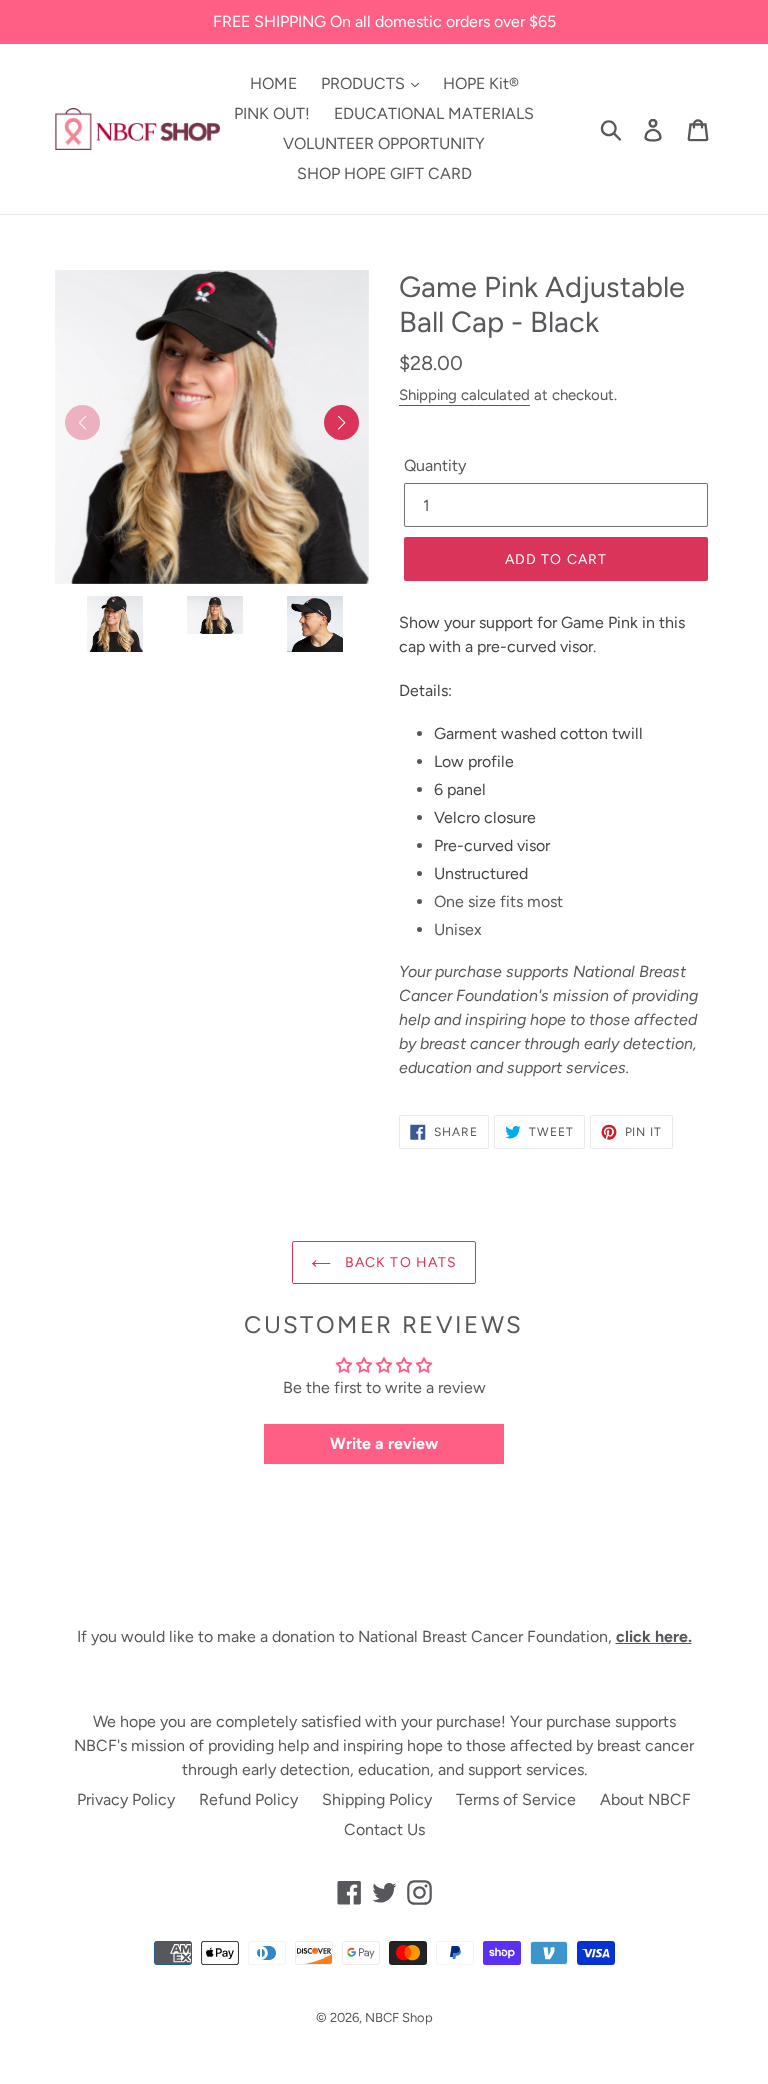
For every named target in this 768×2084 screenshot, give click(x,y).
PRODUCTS (365, 83)
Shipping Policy (377, 1799)
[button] (341, 422)
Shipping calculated (464, 395)
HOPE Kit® (481, 83)
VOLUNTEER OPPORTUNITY (384, 143)
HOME (273, 83)
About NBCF (645, 1799)
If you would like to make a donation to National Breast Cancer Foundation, (384, 1636)
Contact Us (384, 1829)
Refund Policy (248, 1799)
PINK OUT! (272, 113)
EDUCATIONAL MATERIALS (434, 113)
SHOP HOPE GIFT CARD (384, 173)
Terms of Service (516, 1799)
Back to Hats (399, 1262)
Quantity (435, 465)
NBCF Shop (399, 2017)
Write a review (384, 1443)
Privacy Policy (126, 1799)
